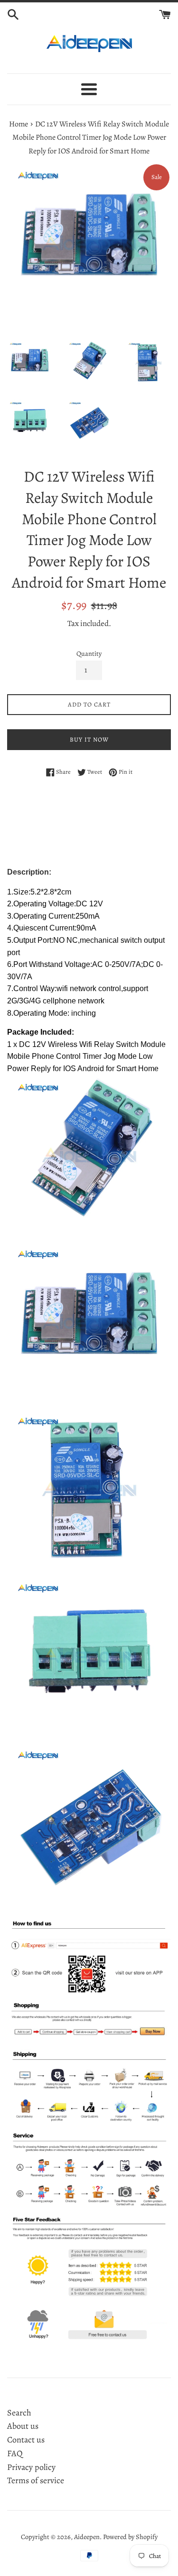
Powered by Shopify (130, 2537)
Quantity (89, 653)
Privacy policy (31, 2467)
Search (19, 2413)
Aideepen (87, 2537)
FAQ (15, 2453)
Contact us (26, 2440)
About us (23, 2426)
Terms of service (36, 2480)
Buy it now (89, 739)
